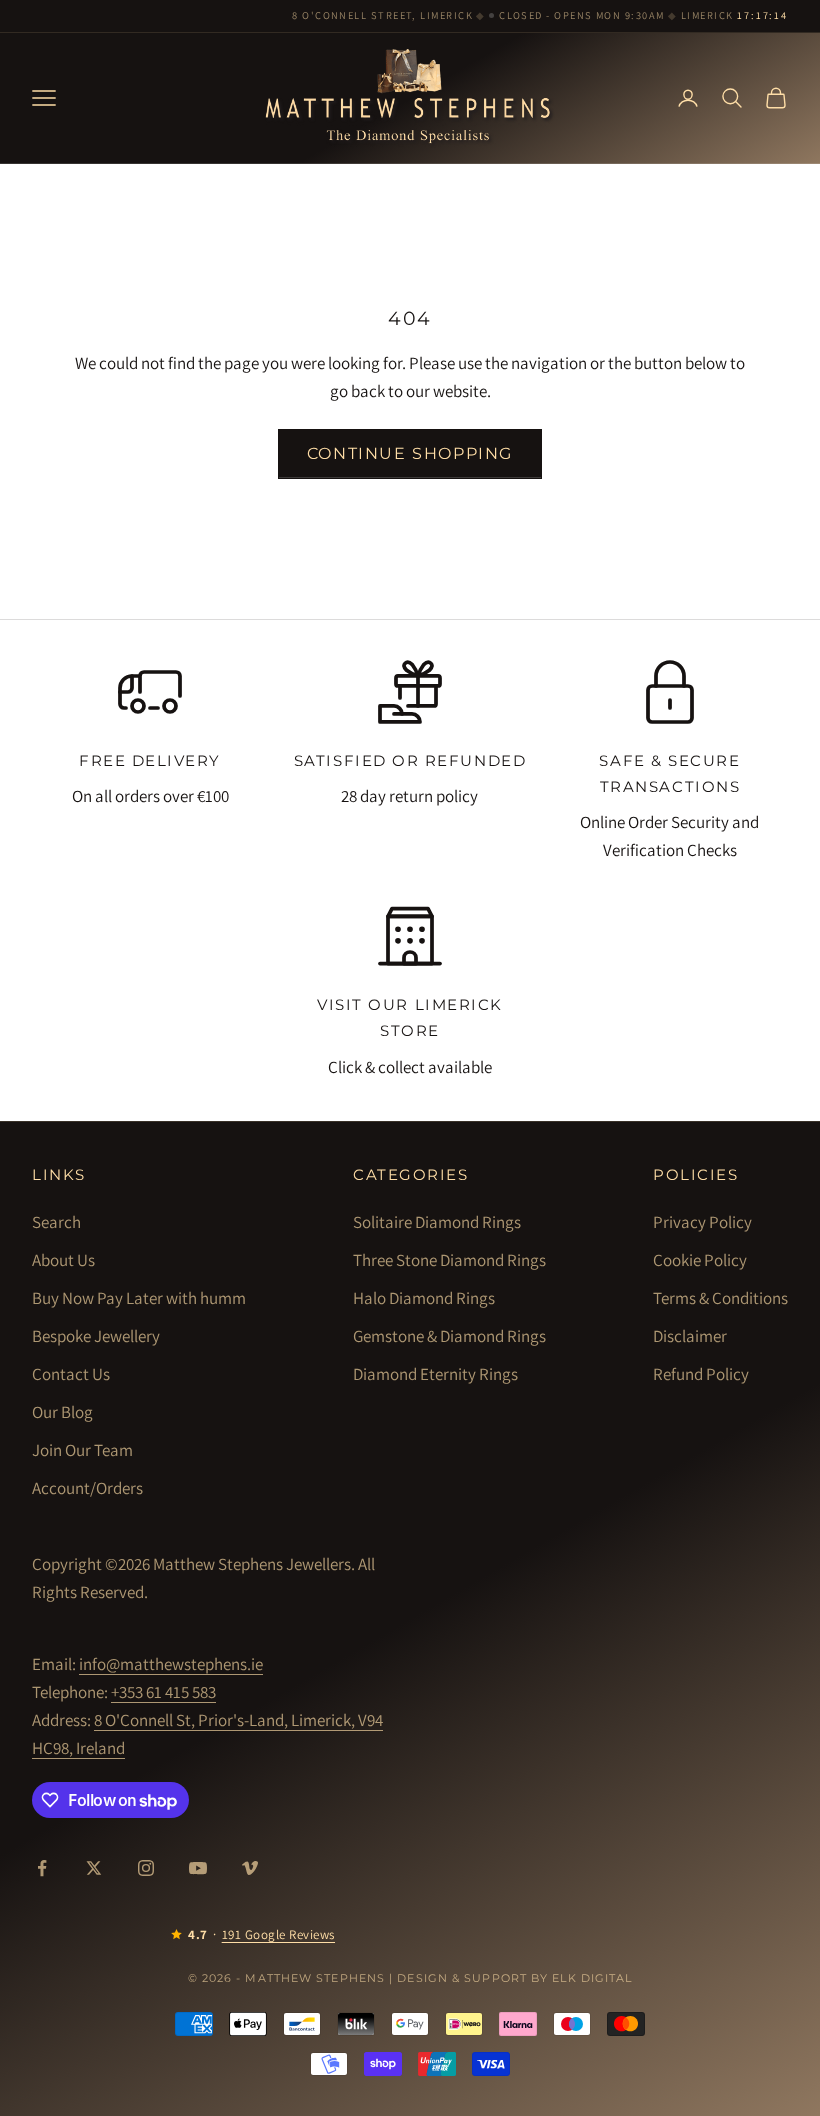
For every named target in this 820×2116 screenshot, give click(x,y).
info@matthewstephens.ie (171, 1664)
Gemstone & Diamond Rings (449, 1336)
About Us (63, 1260)
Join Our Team (82, 1450)
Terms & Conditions (720, 1298)
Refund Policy (701, 1374)
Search (56, 1222)
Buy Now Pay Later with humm (139, 1298)
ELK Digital (592, 1978)
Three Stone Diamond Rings (449, 1260)
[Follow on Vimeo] (250, 1868)
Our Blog (62, 1412)
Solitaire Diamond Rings (437, 1222)
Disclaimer (690, 1336)
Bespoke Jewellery (96, 1336)
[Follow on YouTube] (198, 1868)
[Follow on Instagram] (146, 1868)
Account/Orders (87, 1488)
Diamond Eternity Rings (435, 1374)
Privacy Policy (702, 1222)
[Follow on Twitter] (94, 1868)
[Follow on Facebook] (42, 1868)
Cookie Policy (700, 1260)
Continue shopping (410, 453)
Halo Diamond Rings (424, 1298)
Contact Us (71, 1374)
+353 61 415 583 (163, 1692)
